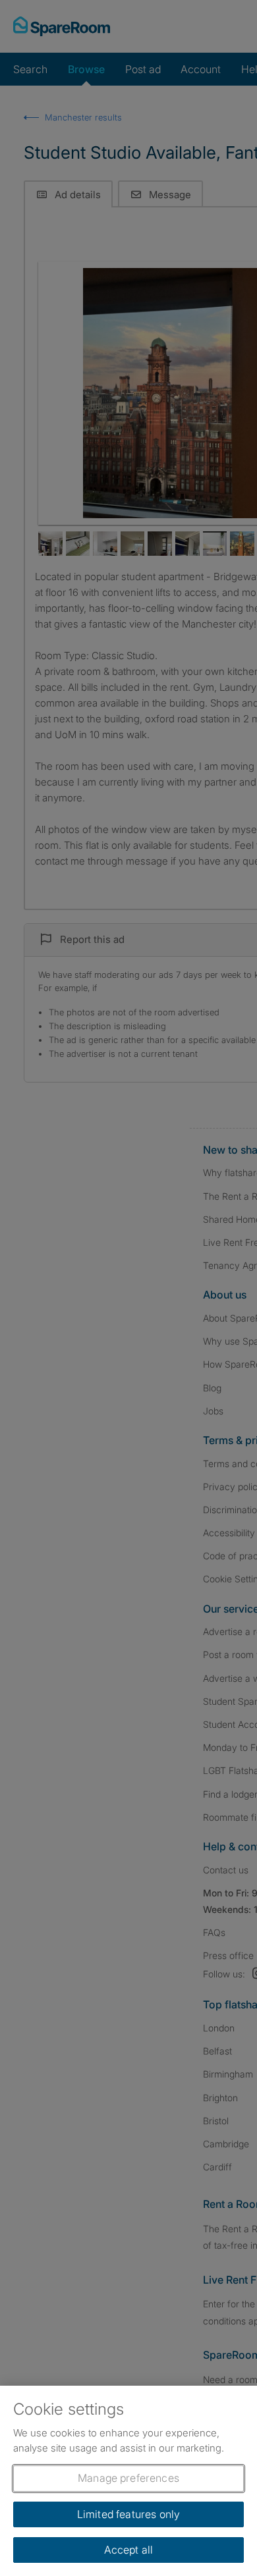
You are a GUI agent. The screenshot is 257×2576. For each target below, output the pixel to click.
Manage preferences (128, 2478)
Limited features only (128, 2514)
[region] (128, 2481)
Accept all (129, 2550)
